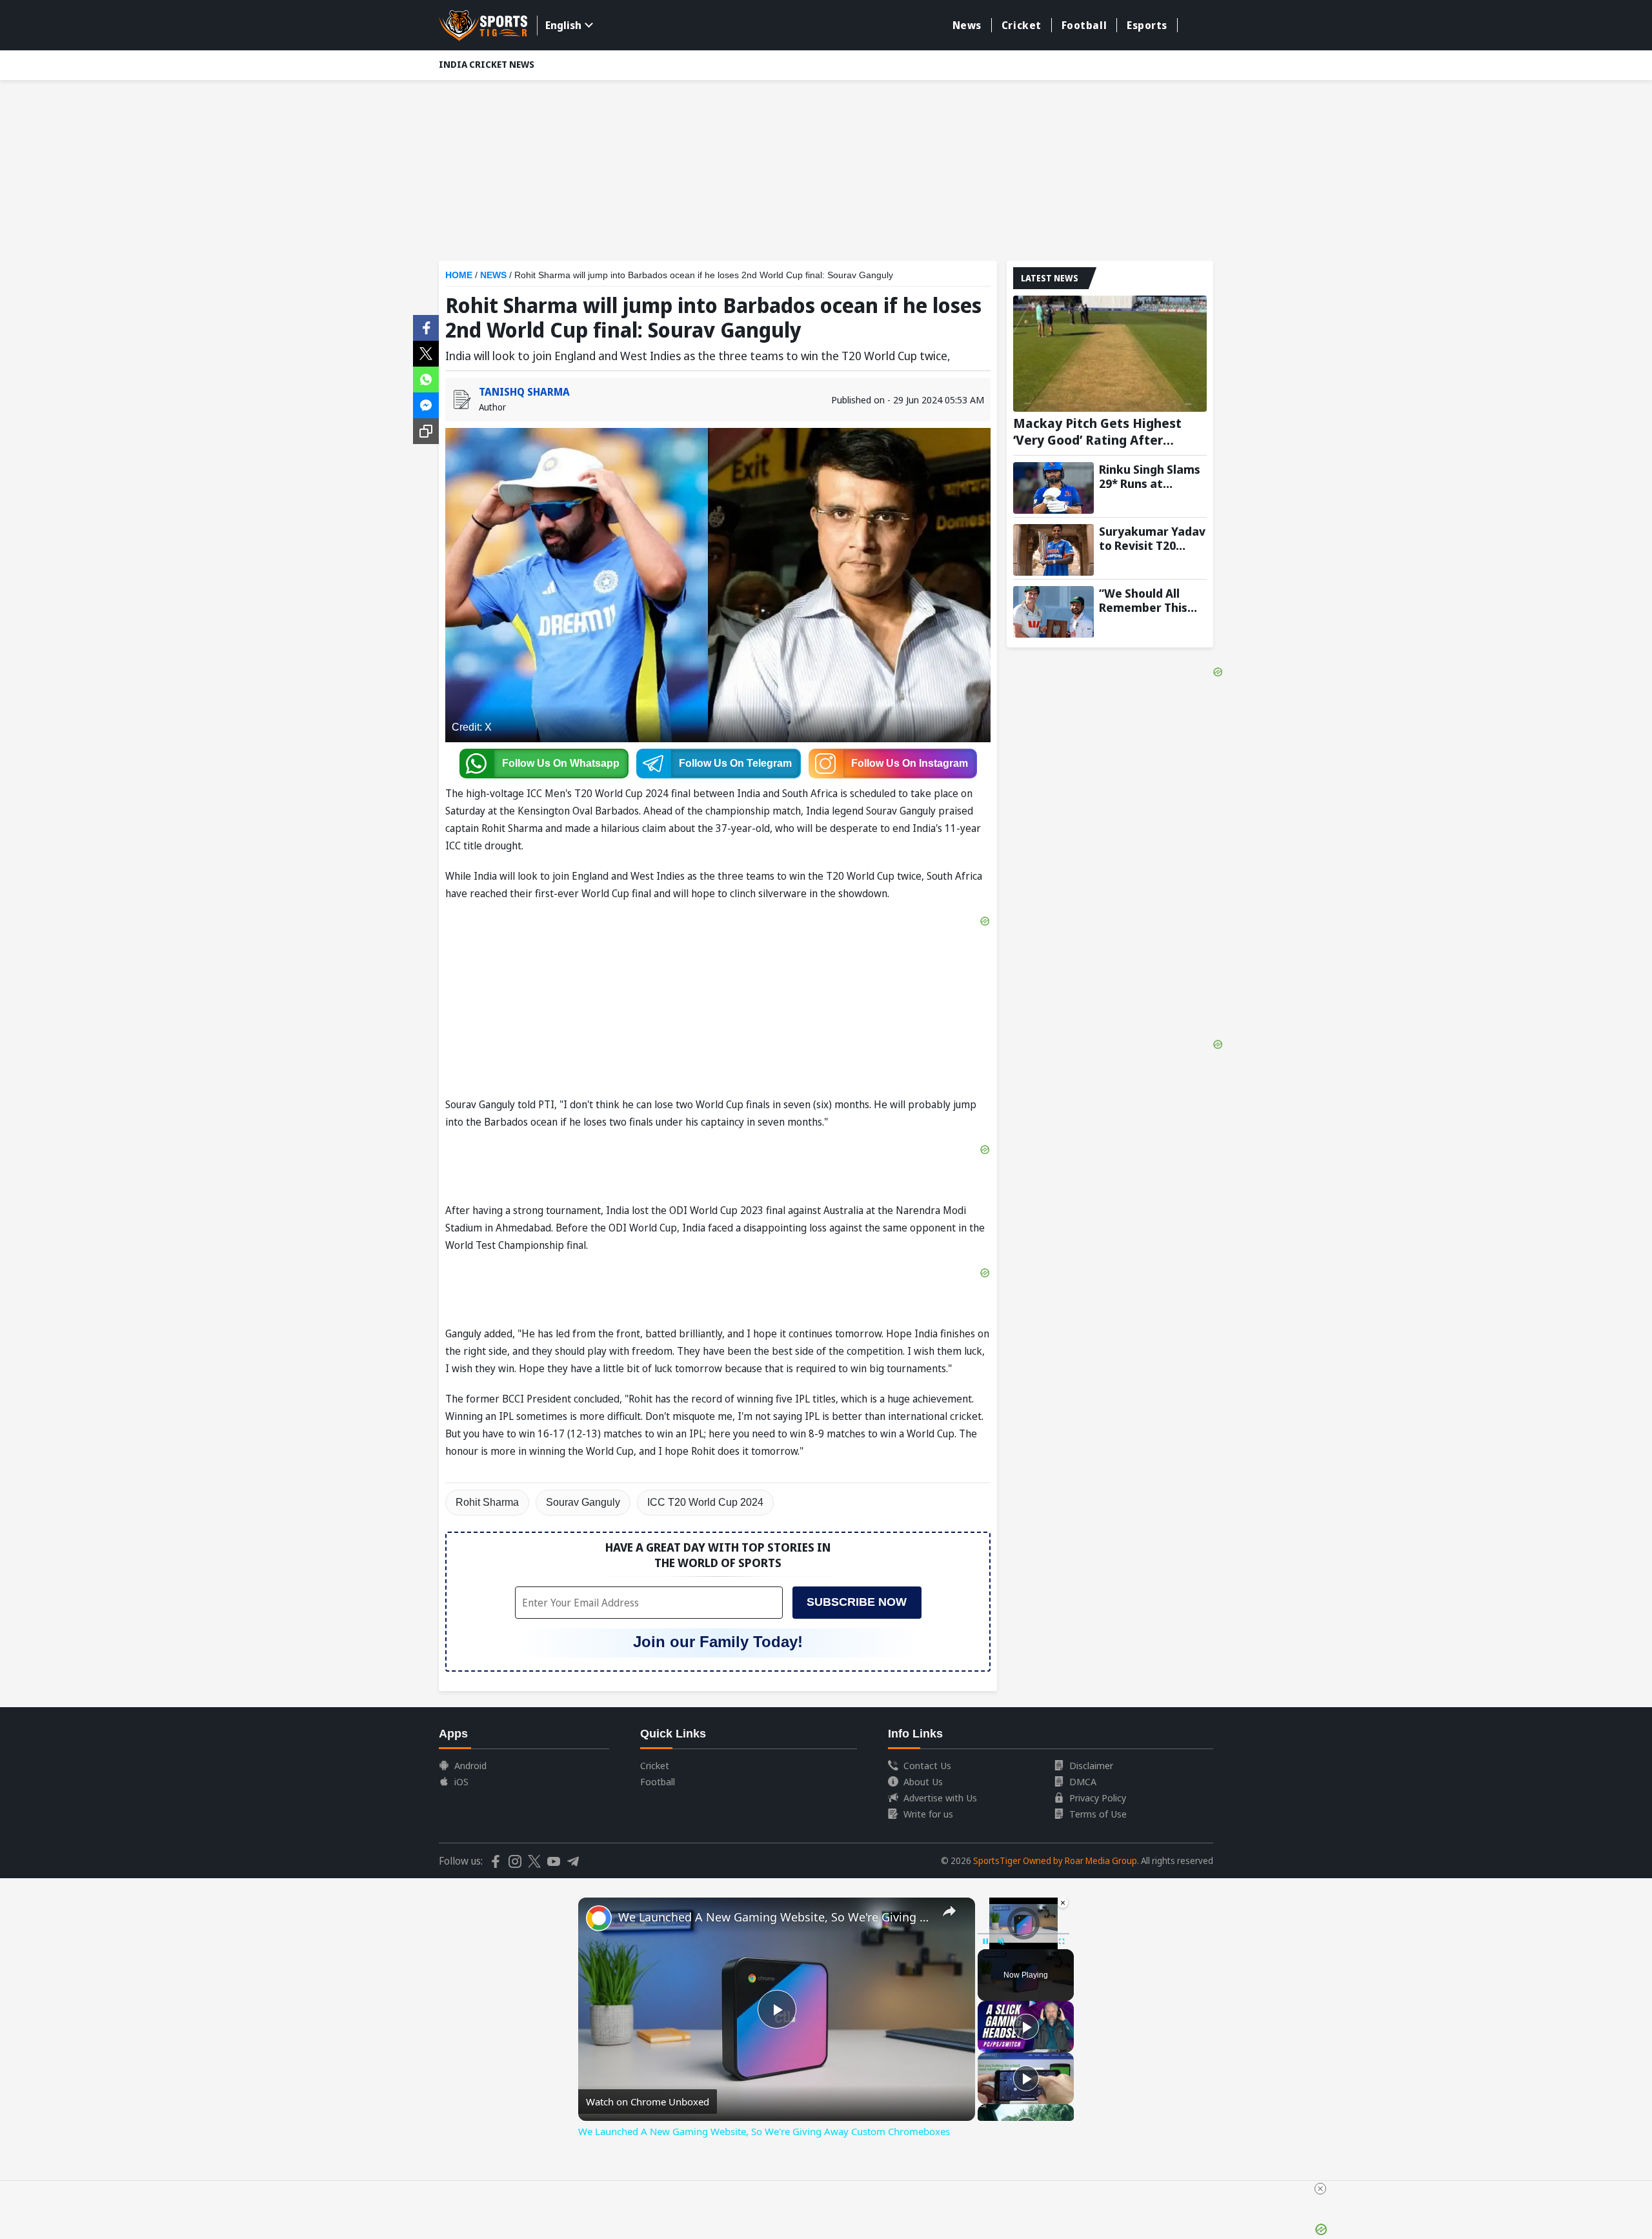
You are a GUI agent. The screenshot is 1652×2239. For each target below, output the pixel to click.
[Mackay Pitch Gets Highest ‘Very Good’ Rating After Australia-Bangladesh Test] (1110, 354)
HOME (459, 275)
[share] (949, 1911)
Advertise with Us (940, 1798)
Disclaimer (1091, 1765)
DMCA (1083, 1781)
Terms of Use (1098, 1814)
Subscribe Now (857, 1602)
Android (470, 1765)
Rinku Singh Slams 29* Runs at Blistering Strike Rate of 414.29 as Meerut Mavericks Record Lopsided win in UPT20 (1151, 476)
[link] (599, 1918)
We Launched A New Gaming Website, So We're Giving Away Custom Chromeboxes (775, 1917)
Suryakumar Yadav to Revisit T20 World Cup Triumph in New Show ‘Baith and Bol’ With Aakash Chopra (1153, 538)
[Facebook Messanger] (426, 404)
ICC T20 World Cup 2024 (705, 1502)
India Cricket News (487, 64)
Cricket (1022, 25)
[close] (1320, 2189)
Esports (1147, 25)
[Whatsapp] (426, 378)
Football (1084, 25)
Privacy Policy (1098, 1798)
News (967, 25)
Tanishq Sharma (524, 392)
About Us (923, 1781)
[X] (426, 352)
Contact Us (927, 1765)
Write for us (928, 1814)
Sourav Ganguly (583, 1502)
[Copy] (426, 431)
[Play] (1026, 2027)
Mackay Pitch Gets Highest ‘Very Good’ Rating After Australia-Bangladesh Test (1097, 432)
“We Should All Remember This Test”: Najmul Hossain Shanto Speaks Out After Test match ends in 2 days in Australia (1153, 600)
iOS (461, 1781)
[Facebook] (426, 327)
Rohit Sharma (487, 1502)
